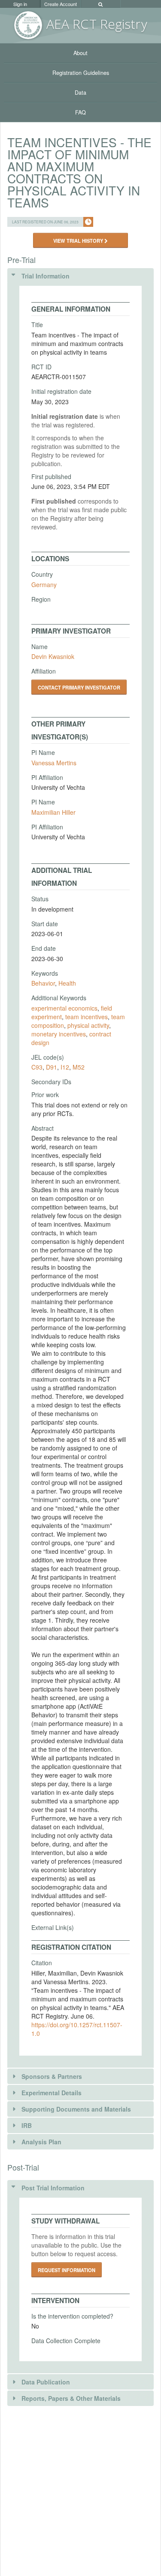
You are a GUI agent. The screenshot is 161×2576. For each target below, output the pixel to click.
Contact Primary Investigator (79, 687)
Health (67, 983)
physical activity (88, 1025)
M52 (79, 1067)
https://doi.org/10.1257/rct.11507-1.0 (77, 2029)
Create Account (61, 4)
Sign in (20, 4)
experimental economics (64, 1008)
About (80, 53)
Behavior (43, 983)
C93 (37, 1067)
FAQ (80, 112)
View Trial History (79, 241)
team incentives (87, 1017)
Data (80, 93)
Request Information (67, 2270)
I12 (65, 1067)
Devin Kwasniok (53, 656)
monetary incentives (59, 1034)
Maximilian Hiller (53, 812)
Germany (44, 584)
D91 (52, 1067)
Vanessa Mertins (54, 763)
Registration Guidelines (81, 73)
